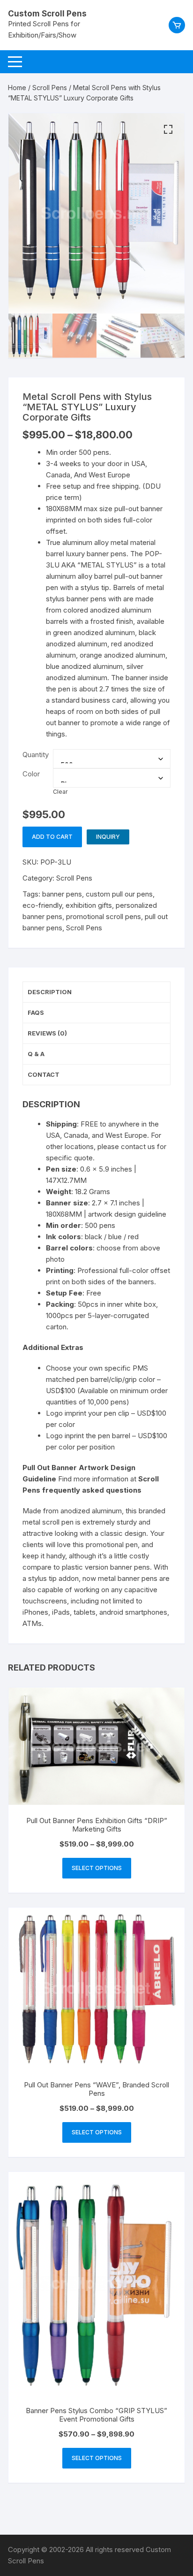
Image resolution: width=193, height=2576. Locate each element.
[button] (168, 130)
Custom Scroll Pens (47, 14)
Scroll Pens (50, 88)
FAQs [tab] (36, 1012)
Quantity (36, 755)
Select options (97, 1868)
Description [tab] (50, 992)
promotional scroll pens (104, 916)
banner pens (62, 894)
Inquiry (108, 837)
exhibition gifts (89, 905)
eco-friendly (42, 905)
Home (17, 88)
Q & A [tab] (36, 1054)
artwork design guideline (127, 1214)
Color (31, 774)
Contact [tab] (44, 1074)
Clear (60, 792)
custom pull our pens (119, 894)
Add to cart (52, 837)
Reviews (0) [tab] (47, 1033)
